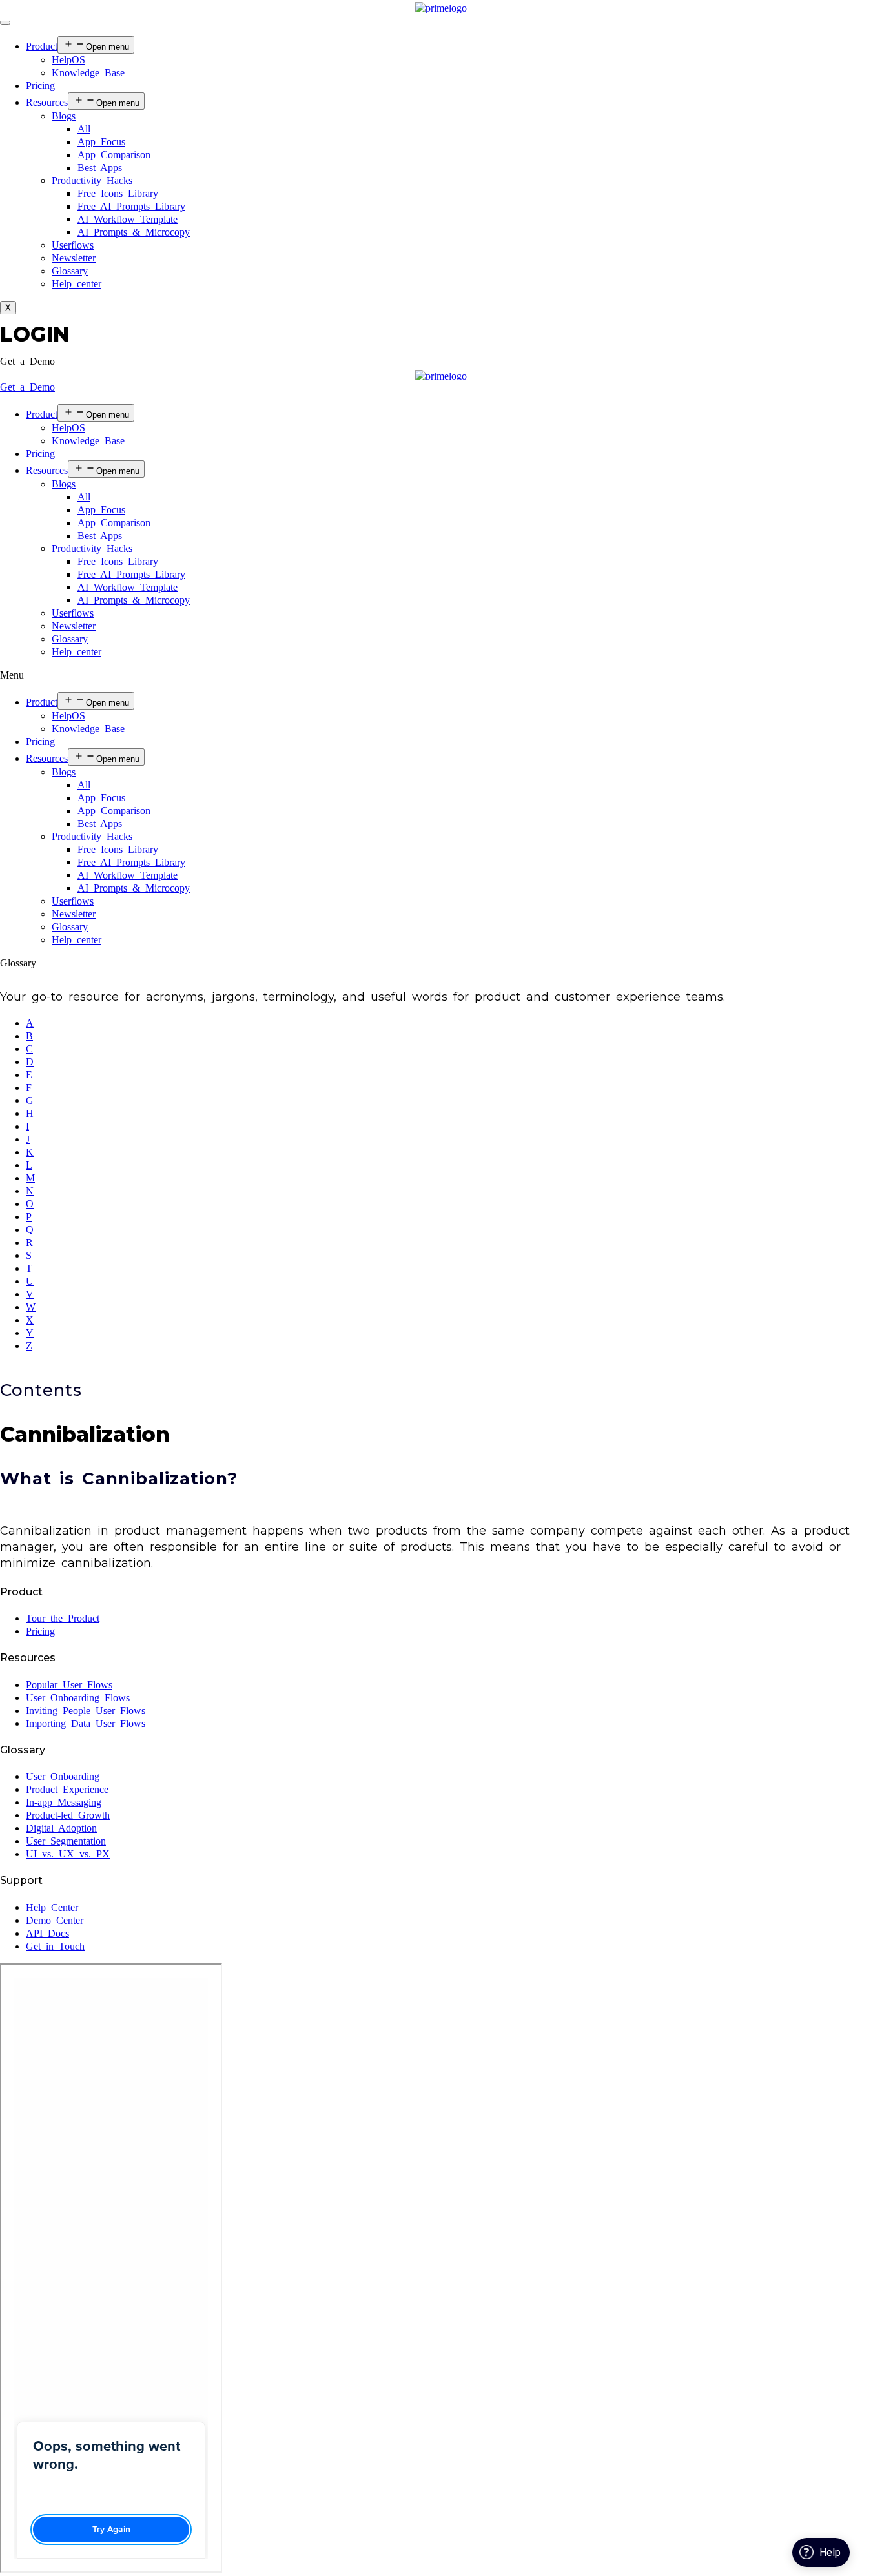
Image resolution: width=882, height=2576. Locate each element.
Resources (47, 102)
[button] (27, 361)
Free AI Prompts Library (131, 206)
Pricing (40, 86)
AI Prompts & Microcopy (134, 232)
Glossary (70, 271)
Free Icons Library (118, 193)
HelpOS (68, 60)
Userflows (73, 245)
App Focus (101, 142)
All (84, 129)
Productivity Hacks (92, 180)
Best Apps (100, 168)
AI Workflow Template (128, 219)
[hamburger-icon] (5, 23)
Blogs (64, 116)
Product (42, 46)
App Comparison (114, 155)
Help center (77, 284)
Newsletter (74, 258)
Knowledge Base (88, 73)
